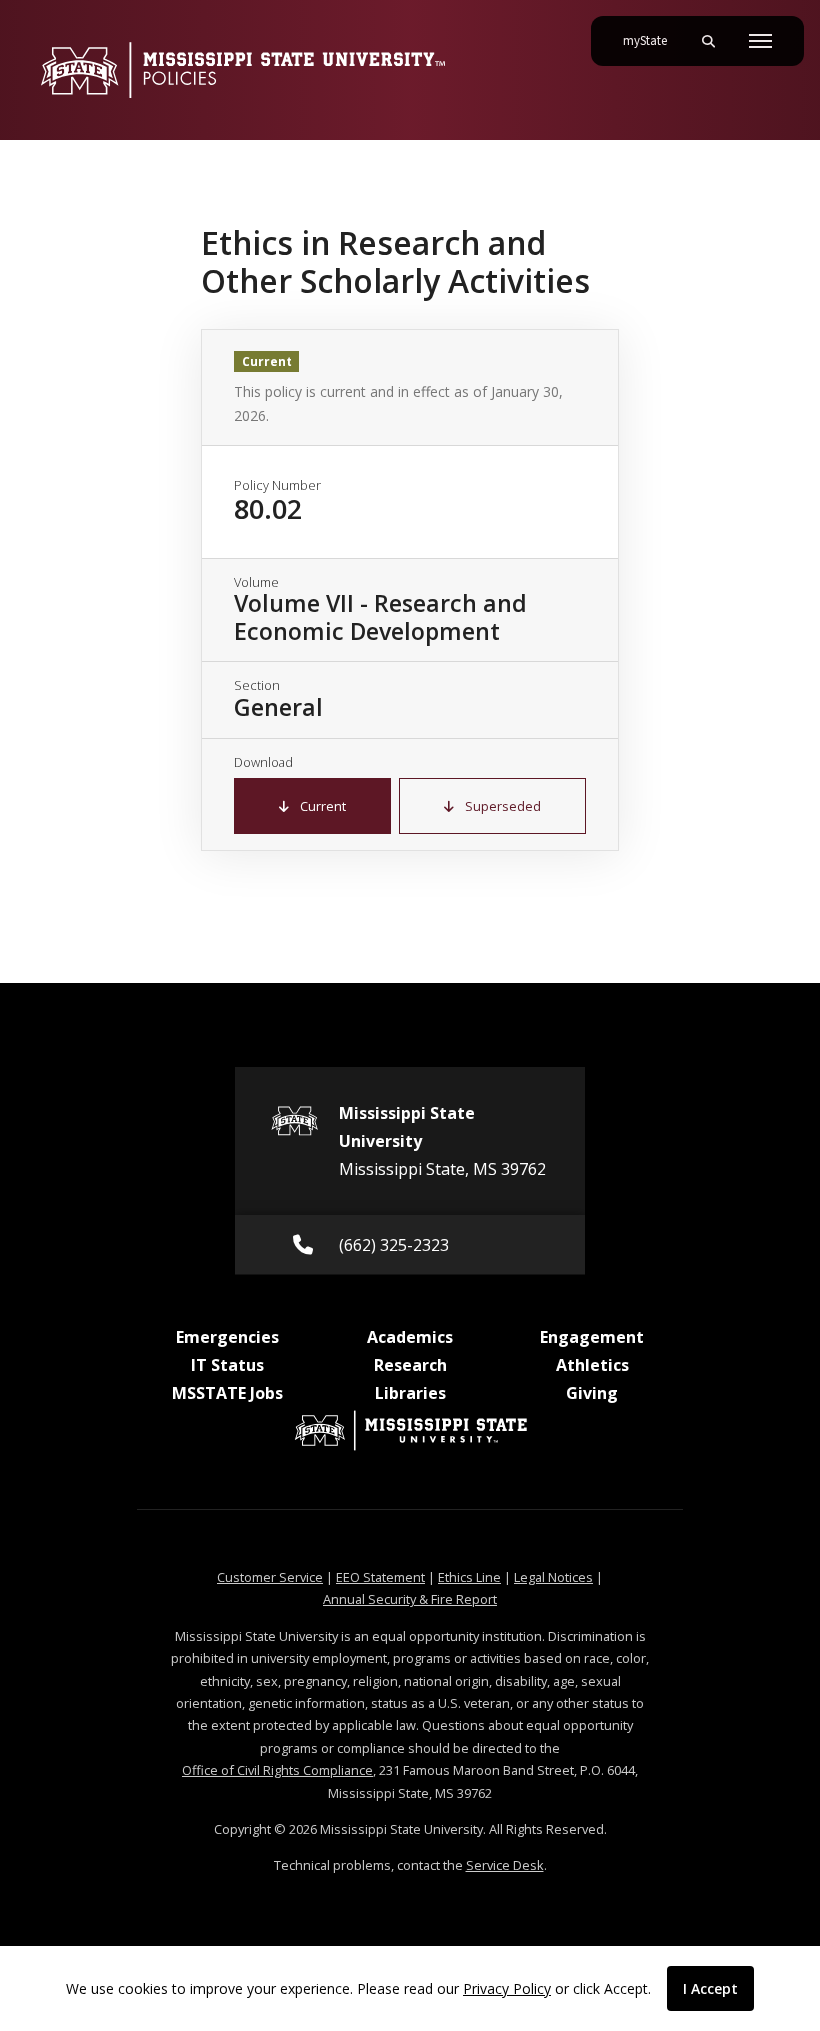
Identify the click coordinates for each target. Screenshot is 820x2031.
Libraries (410, 1393)
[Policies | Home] (242, 70)
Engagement (592, 1337)
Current (321, 806)
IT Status (227, 1365)
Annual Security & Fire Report (410, 1599)
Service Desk (505, 1865)
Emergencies (227, 1337)
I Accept (710, 1988)
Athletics (592, 1365)
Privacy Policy (507, 1988)
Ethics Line (469, 1577)
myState (653, 40)
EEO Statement (380, 1577)
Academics (410, 1337)
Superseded (501, 806)
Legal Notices (553, 1577)
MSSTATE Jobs (227, 1393)
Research (410, 1365)
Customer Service (270, 1577)
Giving (592, 1393)
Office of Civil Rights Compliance (277, 1770)
